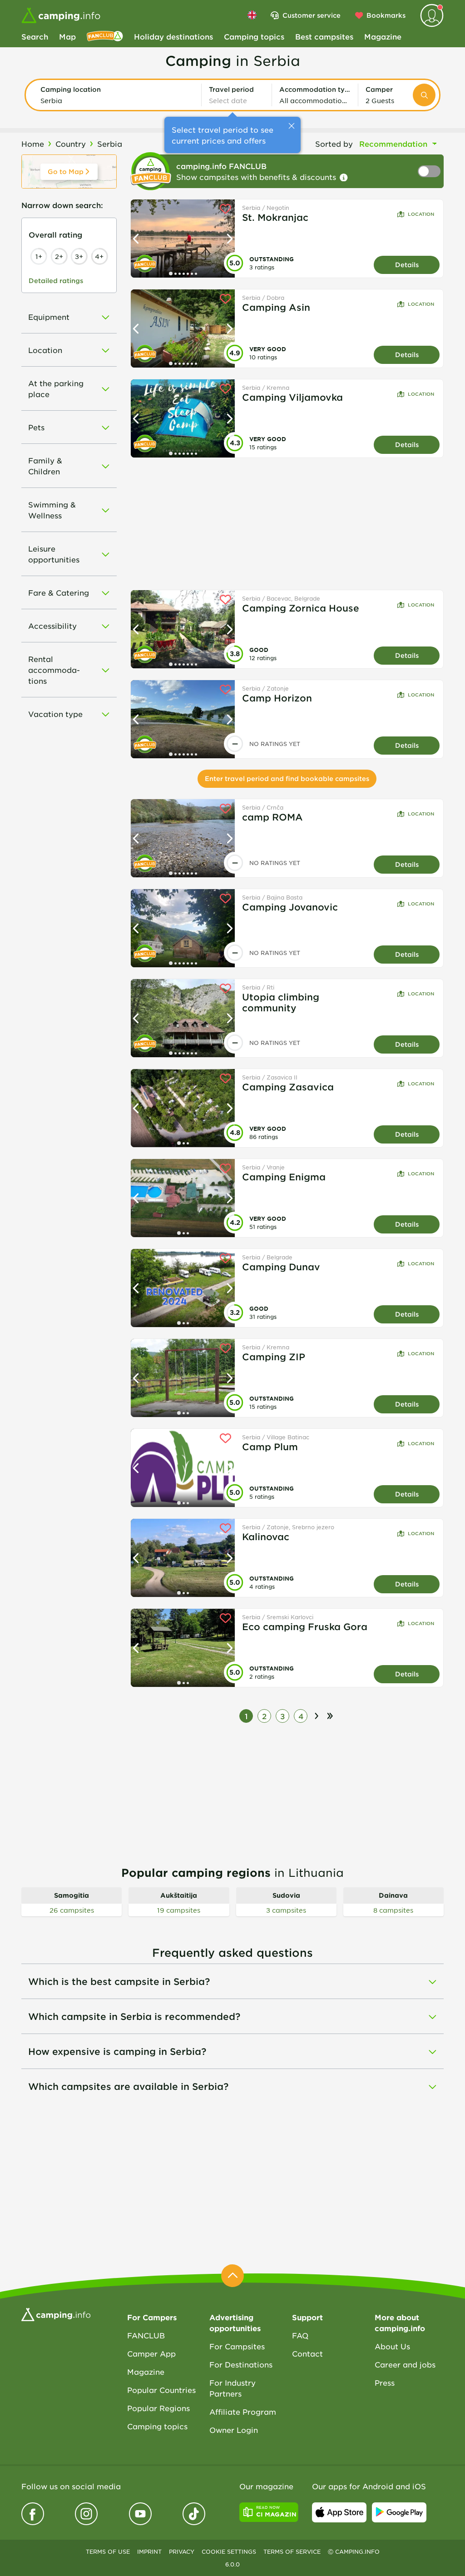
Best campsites (324, 36)
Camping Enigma (284, 1177)
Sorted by (334, 144)
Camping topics (254, 36)
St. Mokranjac (275, 217)
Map (67, 36)
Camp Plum (270, 1447)
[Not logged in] (432, 15)
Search (35, 36)
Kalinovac (266, 1537)
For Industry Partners (232, 2388)
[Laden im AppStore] (339, 2512)
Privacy (182, 2551)
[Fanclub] (105, 36)
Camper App (151, 2353)
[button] (117, 95)
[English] (252, 15)
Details (407, 265)
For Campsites (237, 2346)
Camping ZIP (274, 1357)
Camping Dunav (281, 1267)
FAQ (300, 2335)
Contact (307, 2353)
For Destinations (241, 2364)
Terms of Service (292, 2551)
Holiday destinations (173, 36)
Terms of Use (108, 2551)
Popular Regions (158, 2408)
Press (385, 2382)
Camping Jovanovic (290, 907)
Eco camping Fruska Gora (305, 1626)
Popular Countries (161, 2390)
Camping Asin (276, 307)
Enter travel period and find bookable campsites (287, 778)
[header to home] (61, 15)
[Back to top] (232, 2276)
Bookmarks (386, 15)
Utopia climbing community (281, 1002)
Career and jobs (405, 2364)
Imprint (149, 2551)
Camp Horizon (277, 698)
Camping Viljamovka (292, 397)
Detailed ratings (56, 281)
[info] (344, 178)
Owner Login (234, 2430)
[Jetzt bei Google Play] (399, 2512)
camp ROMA (272, 817)
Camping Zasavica (288, 1087)
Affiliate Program (243, 2412)
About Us (392, 2346)
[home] (56, 2313)
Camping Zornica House (301, 608)
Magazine (383, 36)
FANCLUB (146, 2335)
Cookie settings (229, 2551)
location (421, 214)
